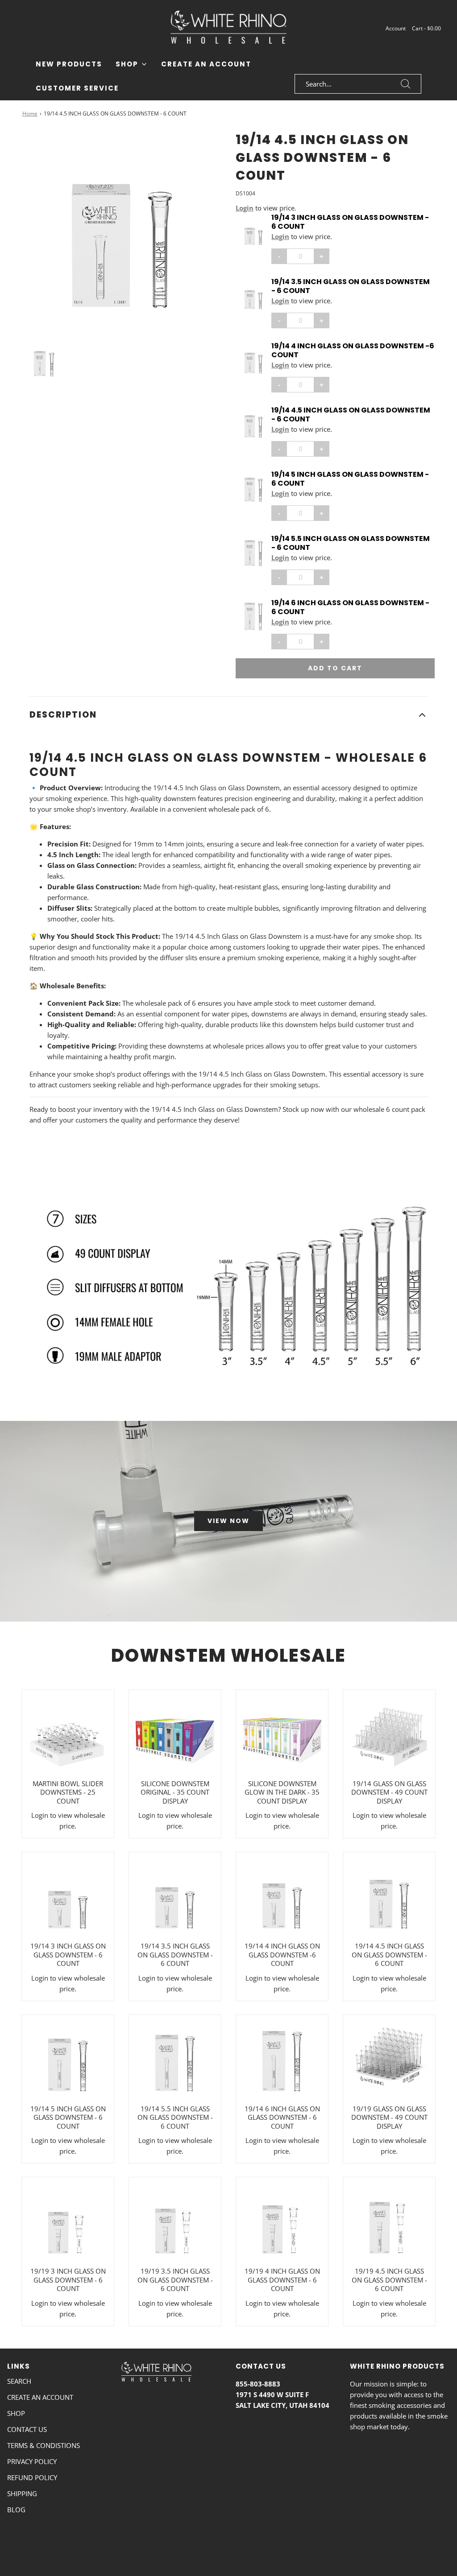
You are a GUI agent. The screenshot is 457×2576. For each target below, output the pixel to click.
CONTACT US (27, 2429)
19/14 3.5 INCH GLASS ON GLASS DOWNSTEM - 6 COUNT (351, 286)
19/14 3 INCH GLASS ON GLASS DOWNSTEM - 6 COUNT (350, 222)
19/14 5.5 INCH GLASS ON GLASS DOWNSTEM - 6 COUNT (351, 543)
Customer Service (77, 88)
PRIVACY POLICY (32, 2461)
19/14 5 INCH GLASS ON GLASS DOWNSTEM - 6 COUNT (350, 479)
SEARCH (19, 2381)
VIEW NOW (228, 1521)
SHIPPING (22, 2493)
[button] (44, 361)
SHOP (16, 2413)
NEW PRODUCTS (69, 64)
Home (30, 114)
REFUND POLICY (32, 2477)
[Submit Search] (406, 84)
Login (245, 208)
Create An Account (206, 64)
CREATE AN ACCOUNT (40, 2397)
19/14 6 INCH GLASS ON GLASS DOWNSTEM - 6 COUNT (350, 607)
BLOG (16, 2510)
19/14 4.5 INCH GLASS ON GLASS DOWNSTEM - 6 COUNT (351, 415)
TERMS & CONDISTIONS (44, 2445)
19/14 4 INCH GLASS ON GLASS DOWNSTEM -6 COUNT (353, 351)
